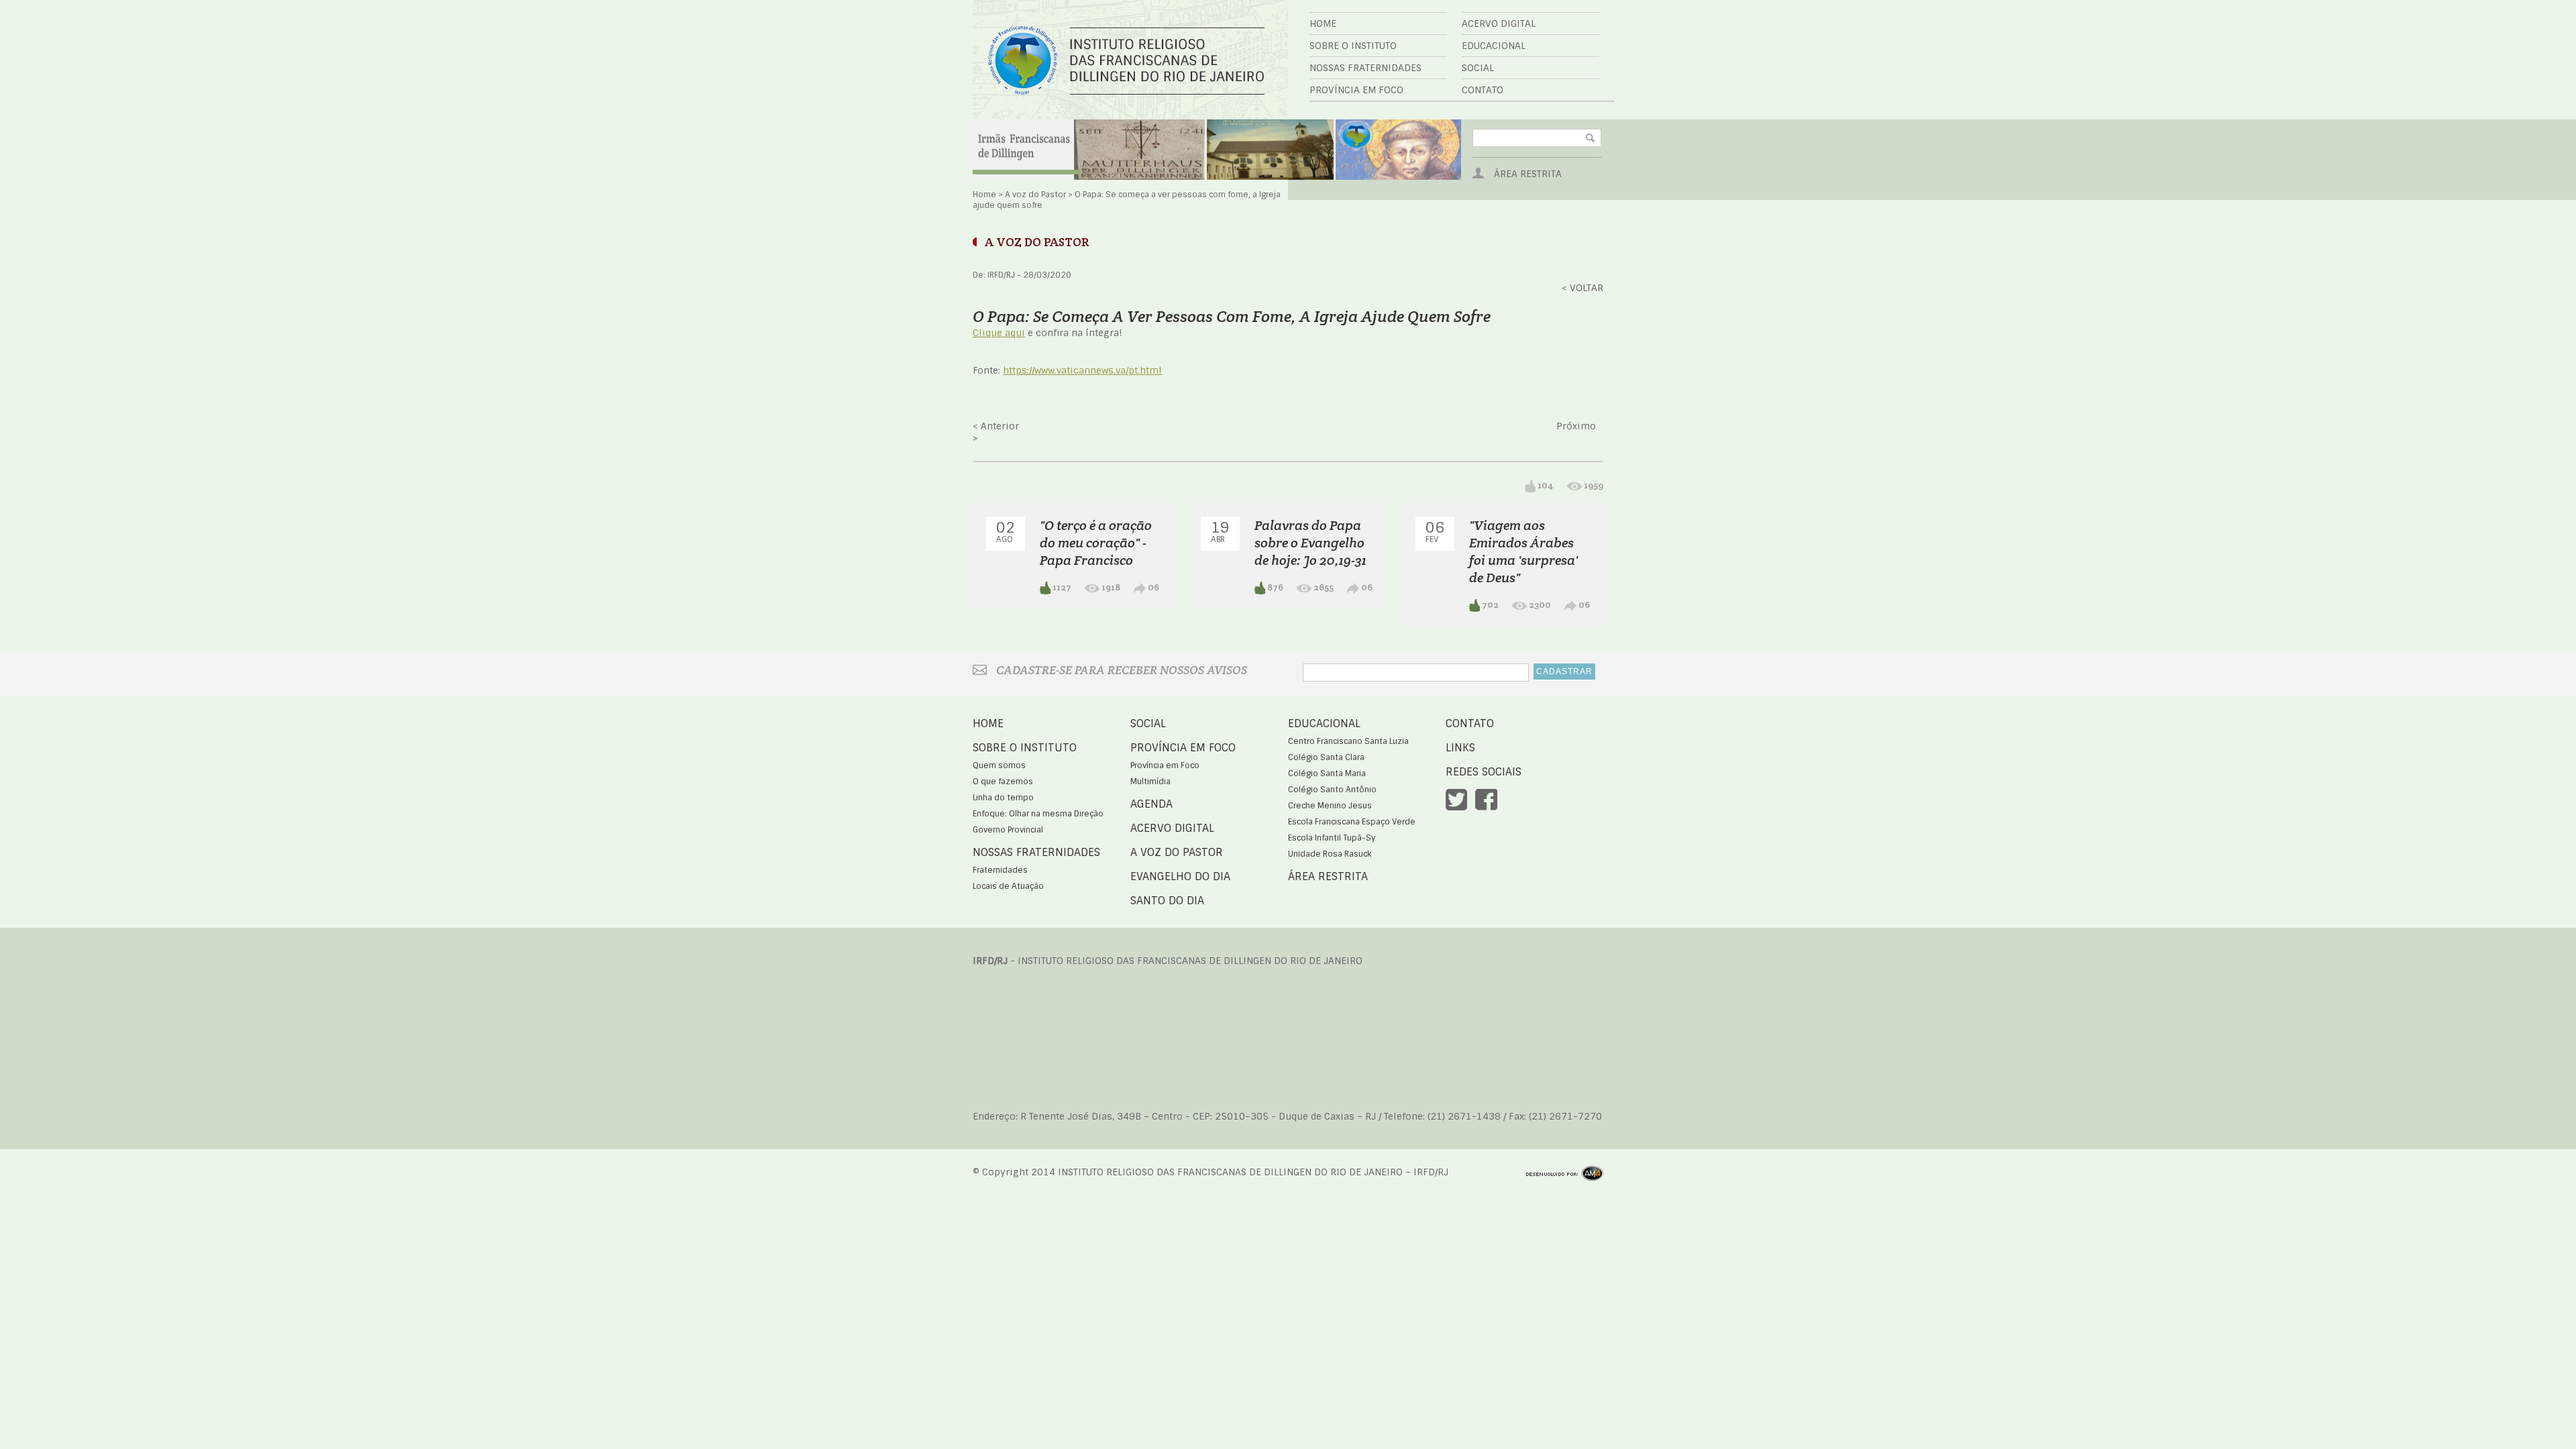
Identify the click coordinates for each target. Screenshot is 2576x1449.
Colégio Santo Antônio (1332, 790)
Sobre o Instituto (1353, 46)
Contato (1483, 90)
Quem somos (999, 765)
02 (1006, 531)
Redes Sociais (1484, 772)
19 (1220, 531)
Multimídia (1150, 782)
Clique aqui (999, 333)
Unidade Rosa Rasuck (1330, 854)
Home (1323, 23)
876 (1274, 587)
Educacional (1494, 46)
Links (1460, 748)
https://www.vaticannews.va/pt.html (1082, 370)
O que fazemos (1003, 782)
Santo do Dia (1167, 901)
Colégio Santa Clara (1326, 757)
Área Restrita (1528, 174)
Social (1478, 68)
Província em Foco (1356, 90)
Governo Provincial (1008, 830)
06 (1152, 587)
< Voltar (1582, 288)
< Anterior (996, 426)
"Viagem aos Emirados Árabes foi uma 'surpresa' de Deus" (1523, 551)
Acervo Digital (1499, 23)
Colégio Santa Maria (1327, 773)
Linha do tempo (1003, 798)
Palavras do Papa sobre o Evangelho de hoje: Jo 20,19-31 (1310, 543)
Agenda (1151, 804)
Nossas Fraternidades (1365, 68)
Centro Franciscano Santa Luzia (1348, 741)
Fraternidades (1000, 870)
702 (1489, 604)
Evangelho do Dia (1180, 876)
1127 (1061, 587)
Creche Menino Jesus (1330, 806)
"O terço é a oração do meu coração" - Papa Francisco (1096, 543)
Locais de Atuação (1008, 886)
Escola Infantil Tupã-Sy (1332, 838)
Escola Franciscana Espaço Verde (1352, 822)
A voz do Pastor (1035, 195)
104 (1545, 485)
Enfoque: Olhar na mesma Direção (1038, 814)
